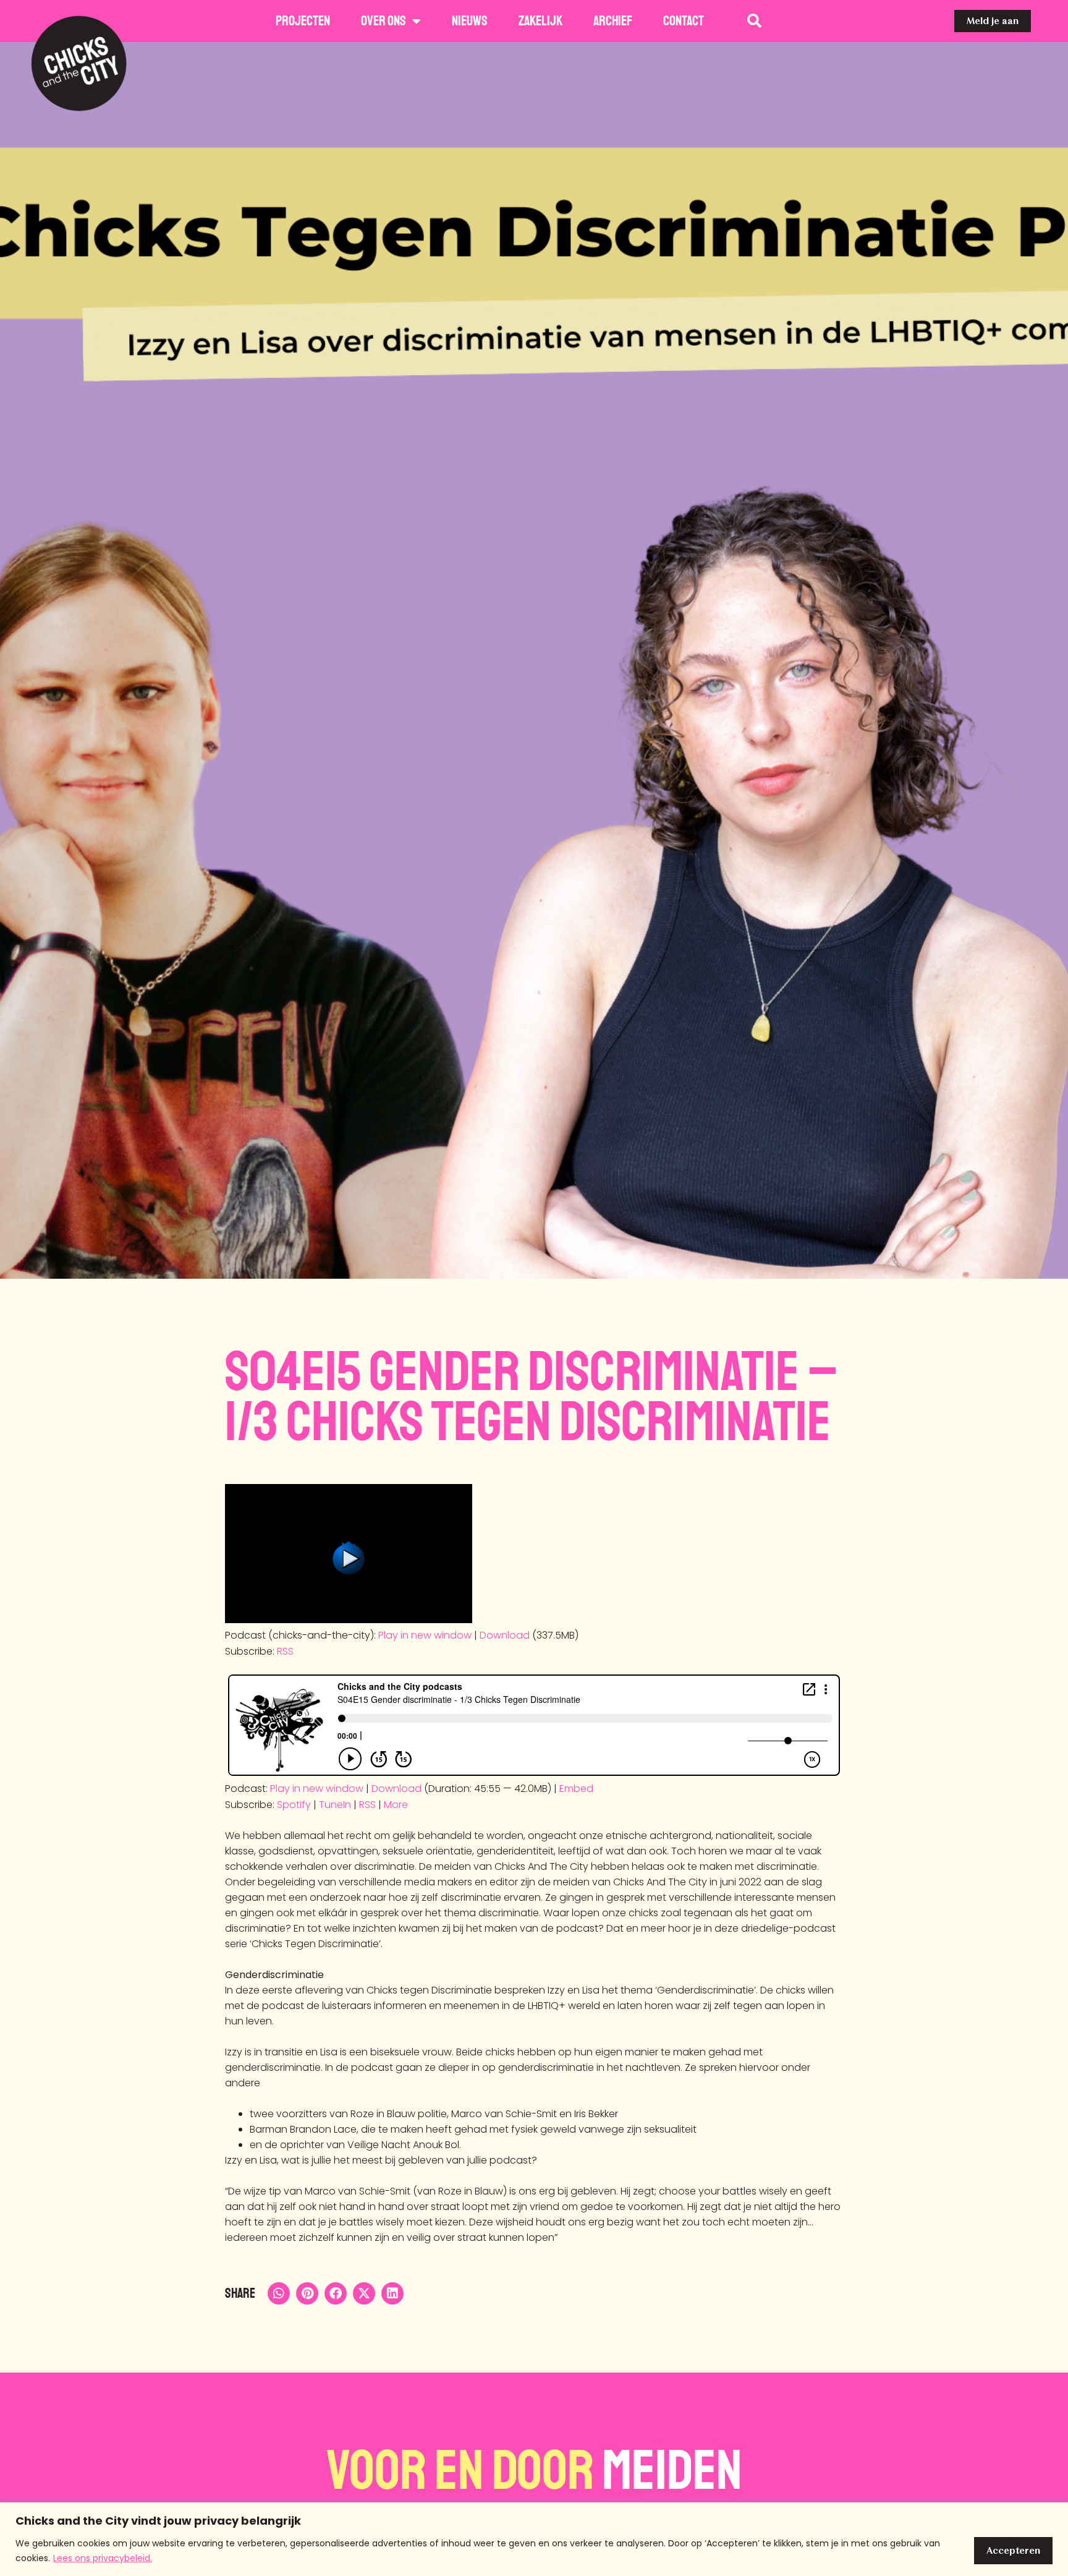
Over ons (384, 21)
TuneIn (335, 1805)
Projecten (303, 21)
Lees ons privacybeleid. (103, 2558)
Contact (684, 21)
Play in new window (425, 1635)
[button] (279, 2293)
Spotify (294, 1805)
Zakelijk (540, 21)
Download (505, 1635)
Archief (613, 21)
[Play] (349, 1620)
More (396, 1805)
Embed (576, 1789)
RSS (285, 1651)
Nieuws (470, 21)
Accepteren (1013, 2550)
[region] (534, 2539)
